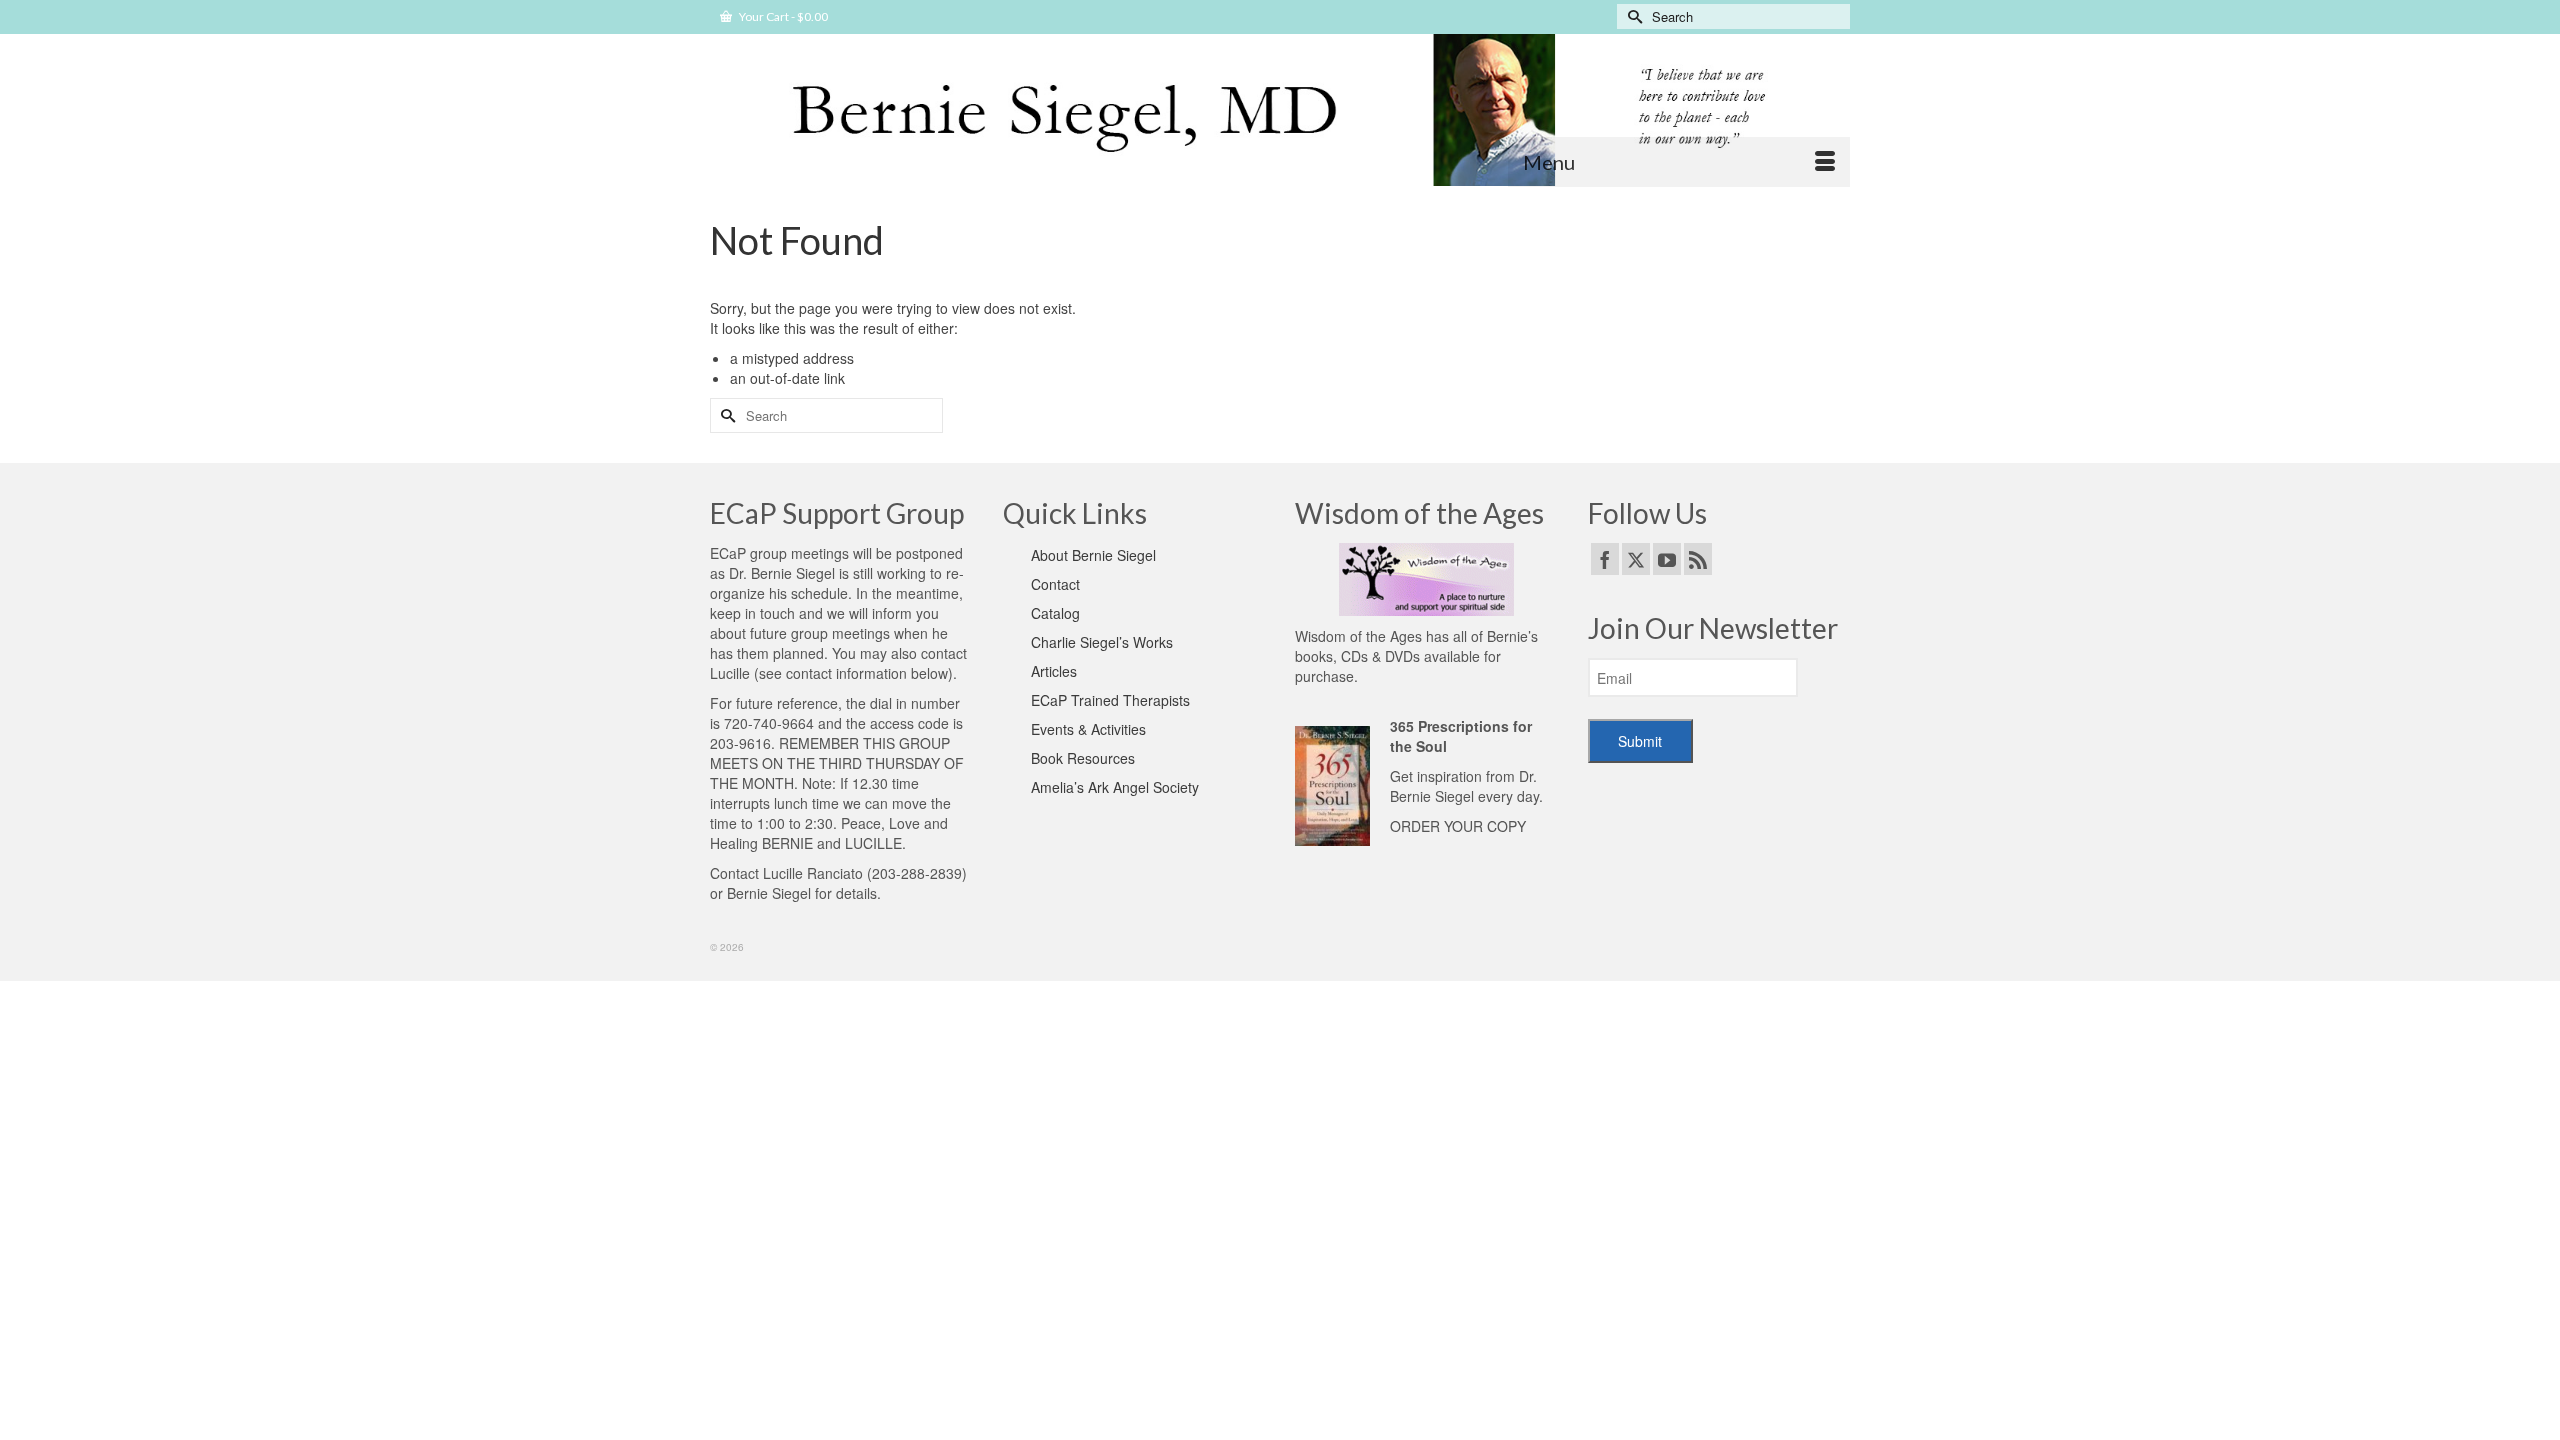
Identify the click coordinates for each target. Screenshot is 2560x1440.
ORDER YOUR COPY (1458, 826)
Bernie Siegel (769, 893)
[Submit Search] (1632, 16)
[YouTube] (1667, 559)
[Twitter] (1636, 559)
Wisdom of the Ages (1358, 636)
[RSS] (1698, 559)
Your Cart (782, 16)
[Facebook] (1605, 559)
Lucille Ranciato (813, 873)
